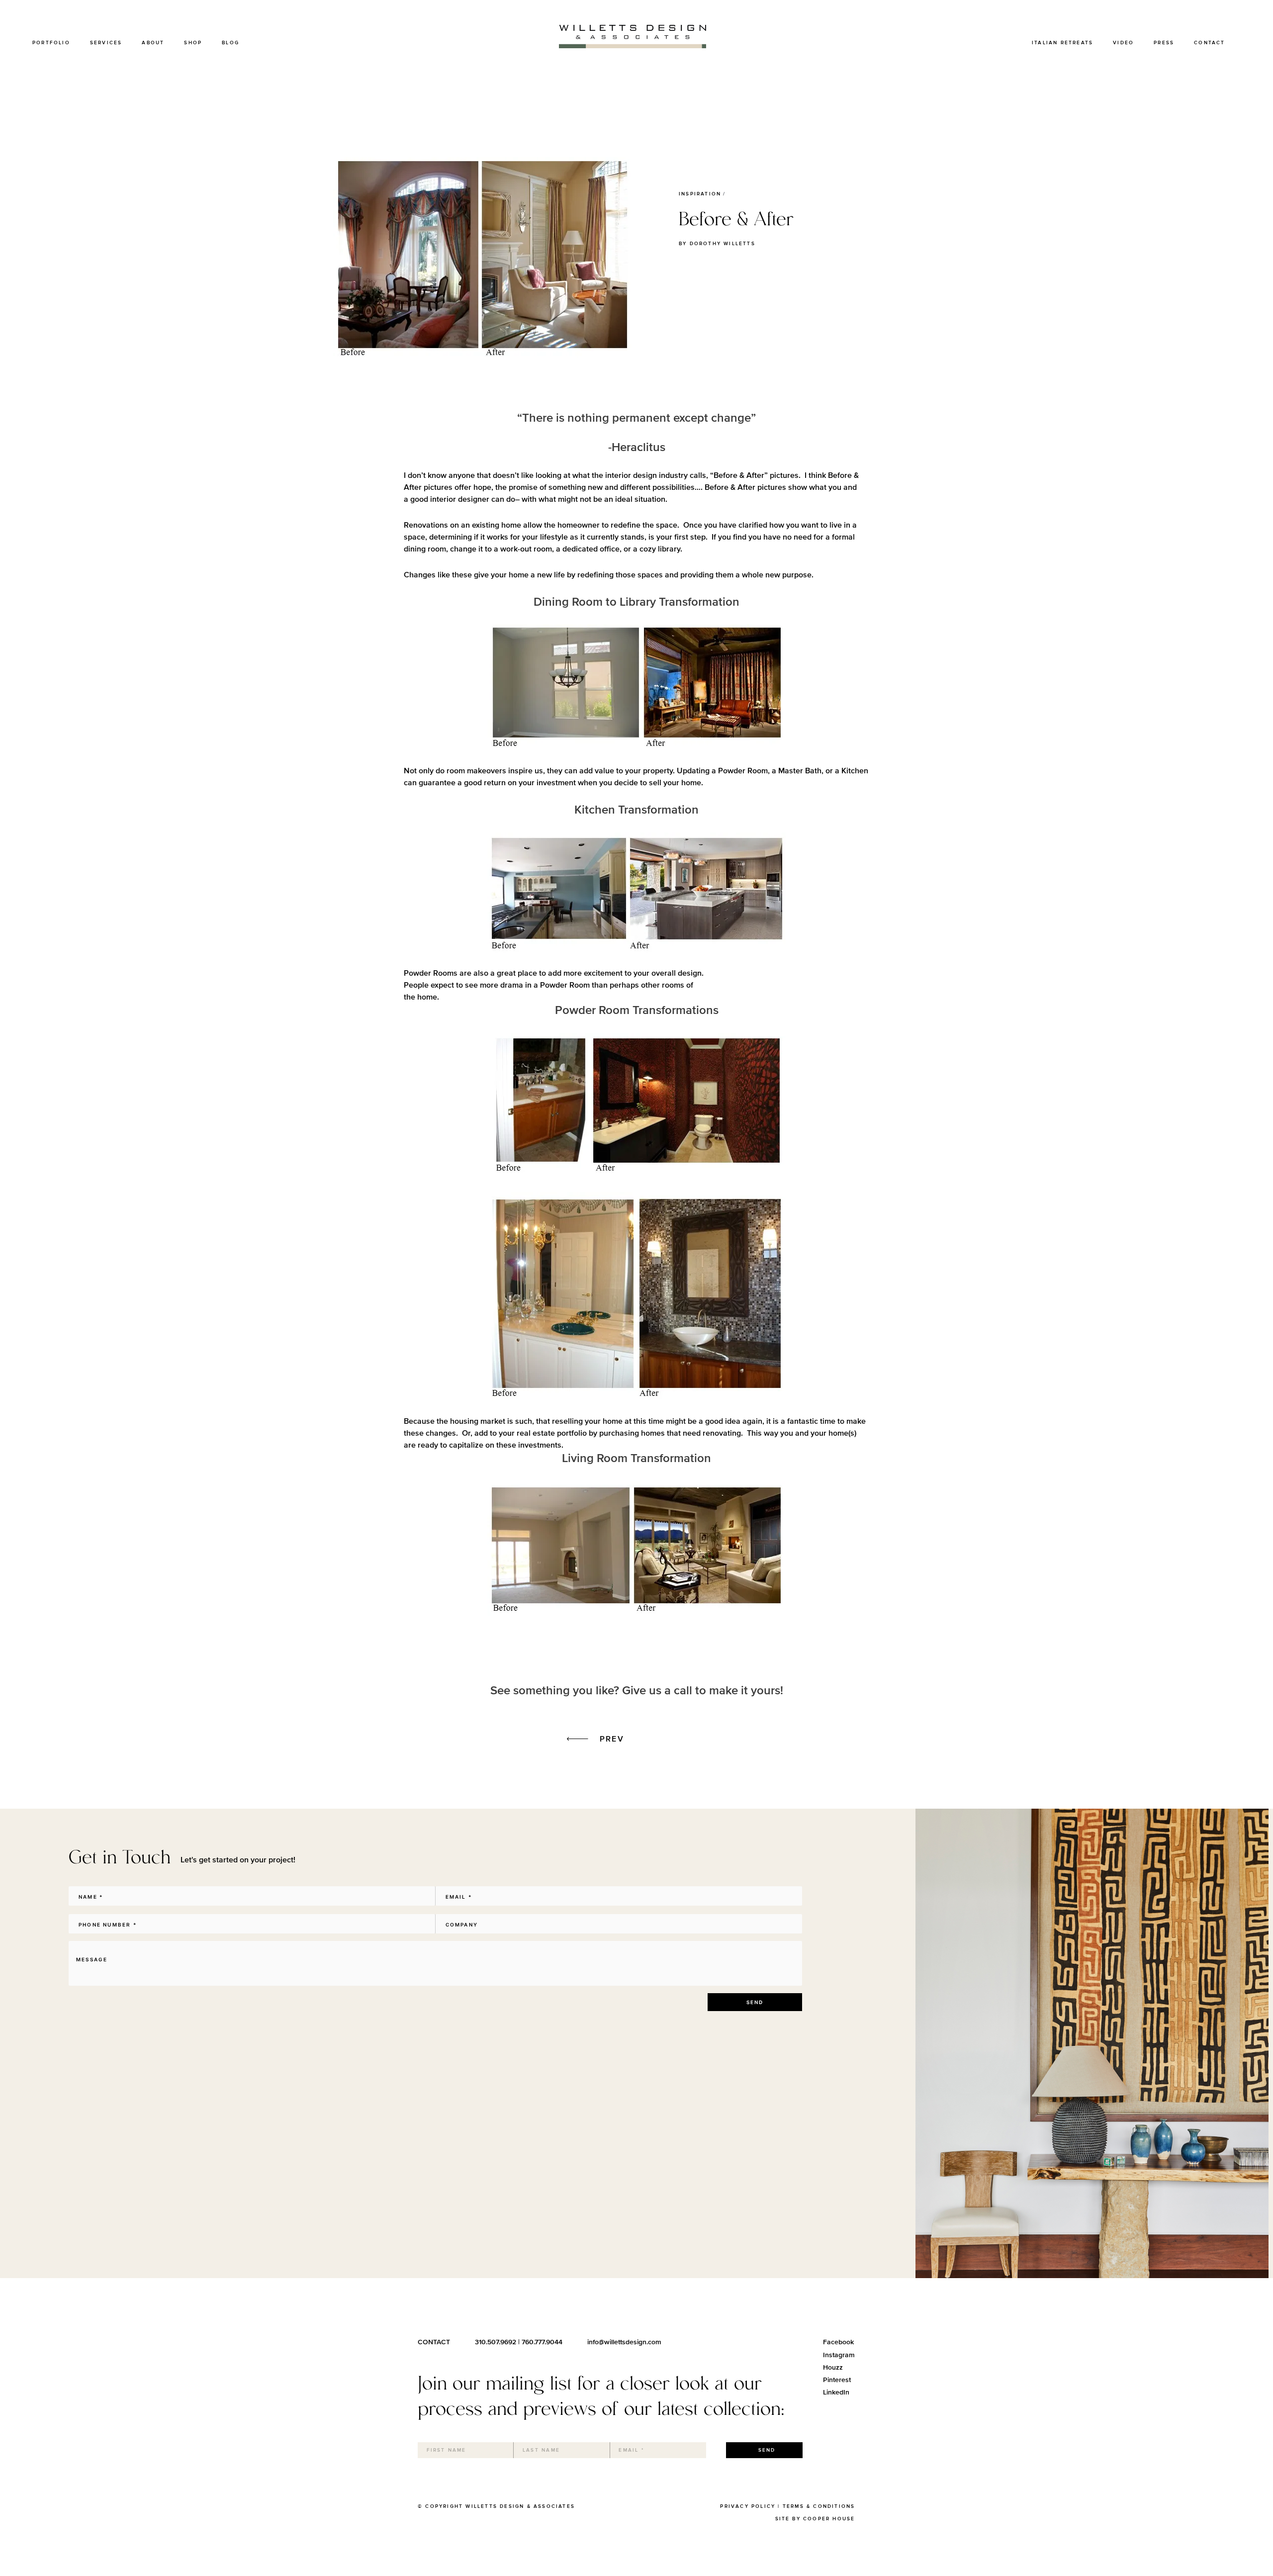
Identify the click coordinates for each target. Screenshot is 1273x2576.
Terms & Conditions (819, 2506)
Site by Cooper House (815, 2519)
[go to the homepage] (633, 46)
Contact (1209, 43)
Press (1164, 43)
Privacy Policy (748, 2506)
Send (755, 2002)
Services (106, 43)
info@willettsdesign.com (624, 2342)
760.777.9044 (542, 2342)
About (153, 43)
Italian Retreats (1062, 43)
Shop (193, 43)
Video (1123, 43)
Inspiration (700, 194)
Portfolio (51, 43)
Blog (230, 43)
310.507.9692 (496, 2342)
